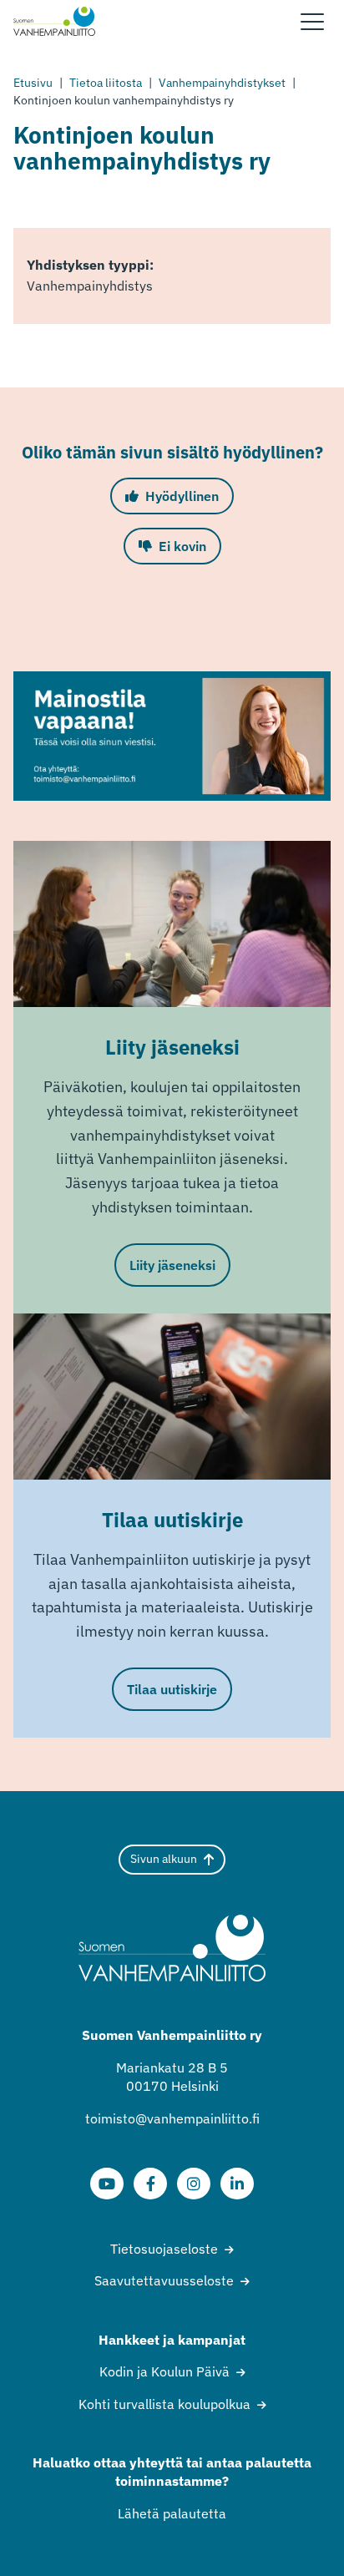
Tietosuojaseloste (164, 2249)
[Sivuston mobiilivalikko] (312, 22)
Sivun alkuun (164, 1859)
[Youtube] (107, 2184)
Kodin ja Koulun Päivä (164, 2371)
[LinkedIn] (237, 2184)
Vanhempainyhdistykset (222, 83)
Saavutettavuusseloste (164, 2280)
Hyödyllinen (182, 496)
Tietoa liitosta (106, 83)
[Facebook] (150, 2184)
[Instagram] (194, 2184)
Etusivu (33, 83)
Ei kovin (182, 546)
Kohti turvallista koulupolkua (164, 2404)
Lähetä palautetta (172, 2513)
